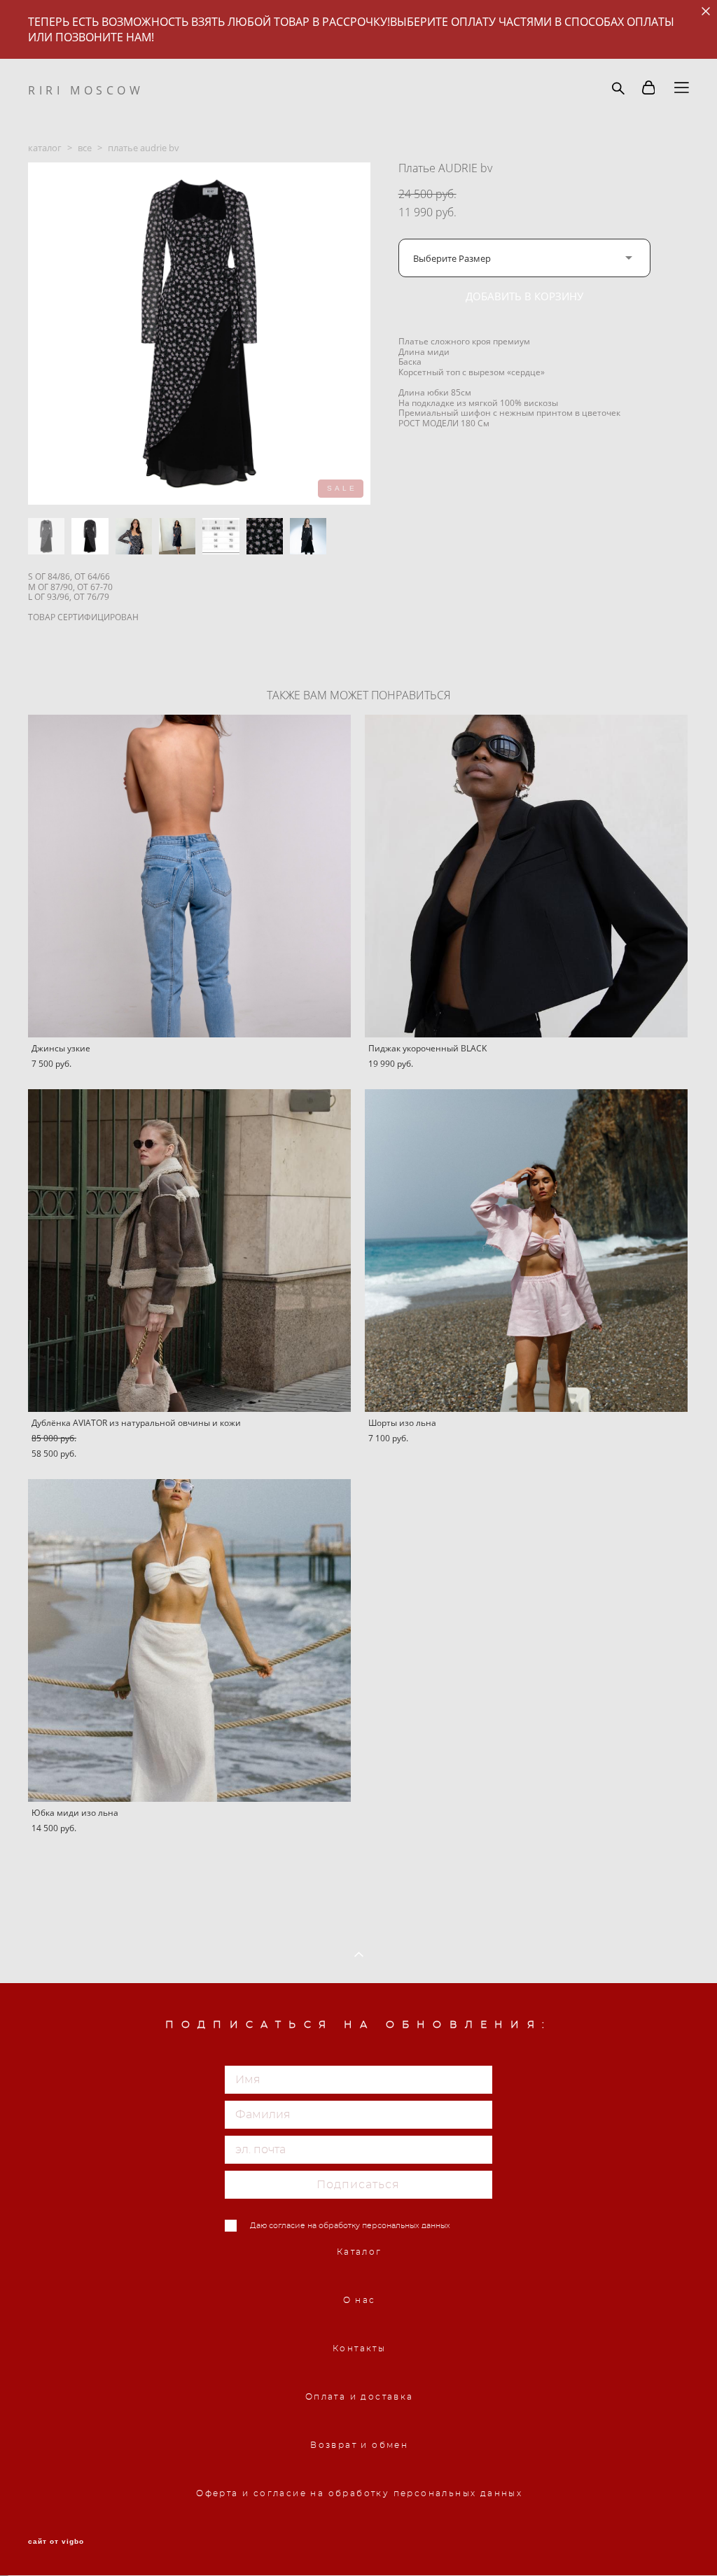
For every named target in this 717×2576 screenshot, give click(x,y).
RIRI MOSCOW (86, 90)
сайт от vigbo (56, 2542)
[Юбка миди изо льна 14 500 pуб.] (189, 1640)
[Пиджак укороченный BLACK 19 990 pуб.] (526, 876)
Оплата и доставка (360, 2397)
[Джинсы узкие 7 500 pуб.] (189, 876)
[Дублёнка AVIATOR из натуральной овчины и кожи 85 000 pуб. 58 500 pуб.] (189, 1251)
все (85, 148)
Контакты (359, 2348)
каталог (45, 148)
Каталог (360, 2252)
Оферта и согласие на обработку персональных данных (359, 2493)
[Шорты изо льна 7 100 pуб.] (526, 1251)
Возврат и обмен (359, 2445)
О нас (360, 2300)
